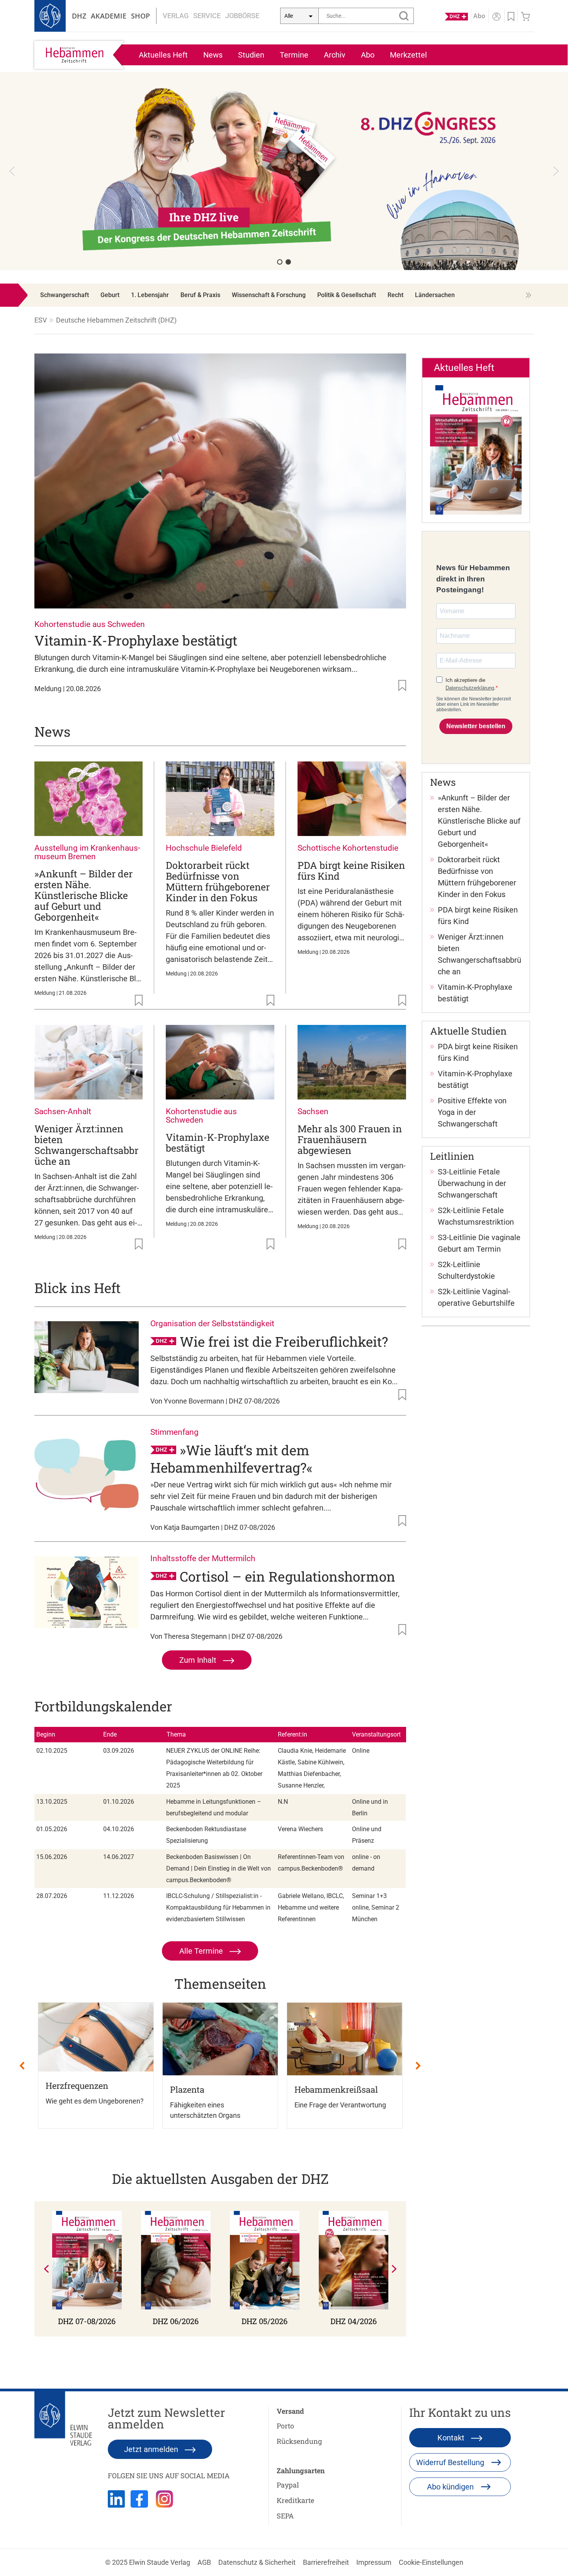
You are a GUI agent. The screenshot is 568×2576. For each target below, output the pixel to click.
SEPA (285, 2516)
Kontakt (452, 2438)
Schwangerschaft (65, 295)
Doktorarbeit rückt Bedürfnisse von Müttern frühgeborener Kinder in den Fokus (218, 881)
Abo (368, 55)
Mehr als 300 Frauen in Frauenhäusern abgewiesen (350, 1139)
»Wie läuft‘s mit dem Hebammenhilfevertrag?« (231, 1459)
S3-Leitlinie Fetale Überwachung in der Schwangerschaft (472, 1183)
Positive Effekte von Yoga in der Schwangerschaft (472, 1112)
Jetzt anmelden (152, 2449)
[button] (284, 171)
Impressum (374, 2562)
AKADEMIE (109, 16)
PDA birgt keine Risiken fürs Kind (351, 871)
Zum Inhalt (199, 1660)
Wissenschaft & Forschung (269, 295)
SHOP (140, 16)
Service (207, 16)
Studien (251, 55)
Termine (294, 55)
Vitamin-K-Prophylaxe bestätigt (136, 640)
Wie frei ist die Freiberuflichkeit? (284, 1341)
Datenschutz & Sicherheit (257, 2562)
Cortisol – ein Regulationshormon (287, 1576)
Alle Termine (202, 1951)
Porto (285, 2426)
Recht (395, 295)
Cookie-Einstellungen (431, 2562)
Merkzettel (408, 55)
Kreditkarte (295, 2500)
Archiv (335, 55)
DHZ (79, 16)
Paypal (288, 2485)
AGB (204, 2562)
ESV (41, 320)
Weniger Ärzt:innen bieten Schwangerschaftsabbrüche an (86, 1145)
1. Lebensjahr (150, 295)
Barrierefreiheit (326, 2562)
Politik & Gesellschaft (347, 295)
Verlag (176, 16)
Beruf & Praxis (200, 295)
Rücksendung (299, 2441)
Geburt (110, 295)
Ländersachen (435, 295)
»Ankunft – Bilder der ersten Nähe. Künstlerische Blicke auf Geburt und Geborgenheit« (83, 895)
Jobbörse (242, 16)
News (213, 55)
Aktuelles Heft (163, 55)
